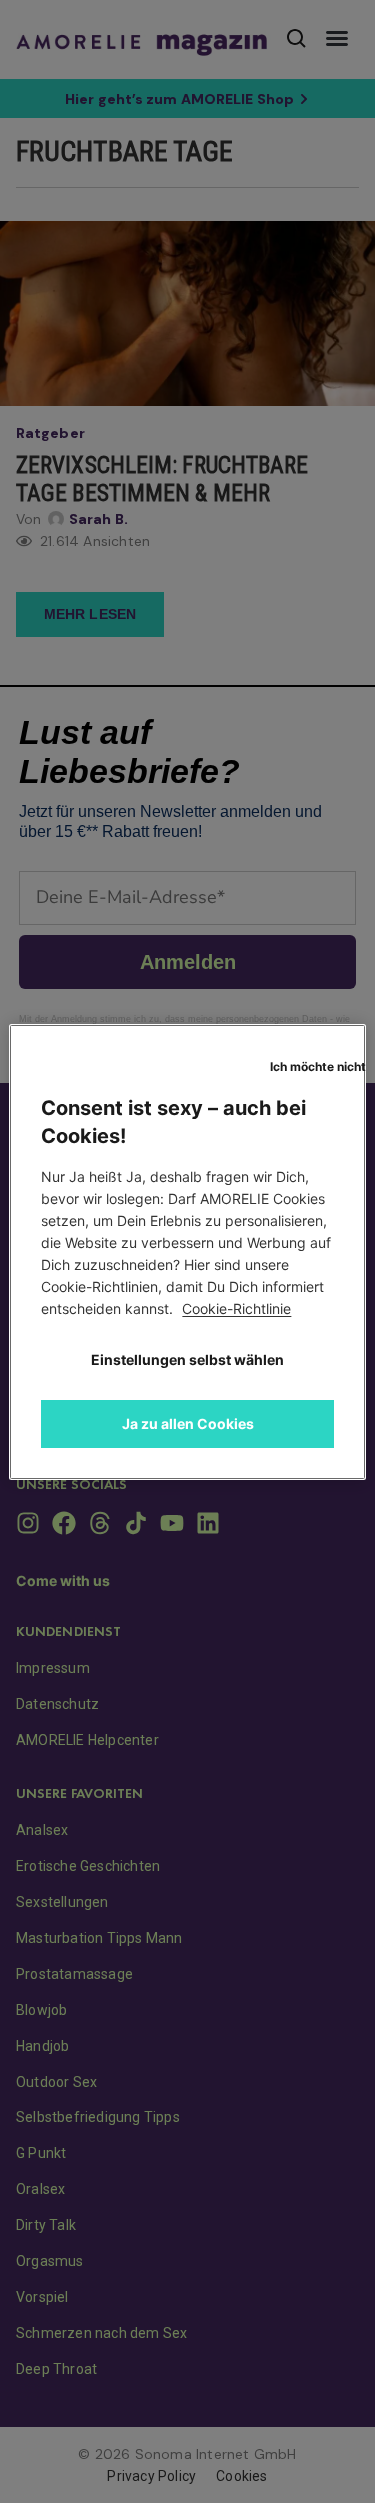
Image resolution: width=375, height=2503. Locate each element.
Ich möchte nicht (317, 1066)
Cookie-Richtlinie (236, 1308)
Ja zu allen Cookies (188, 1423)
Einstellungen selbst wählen (187, 1359)
